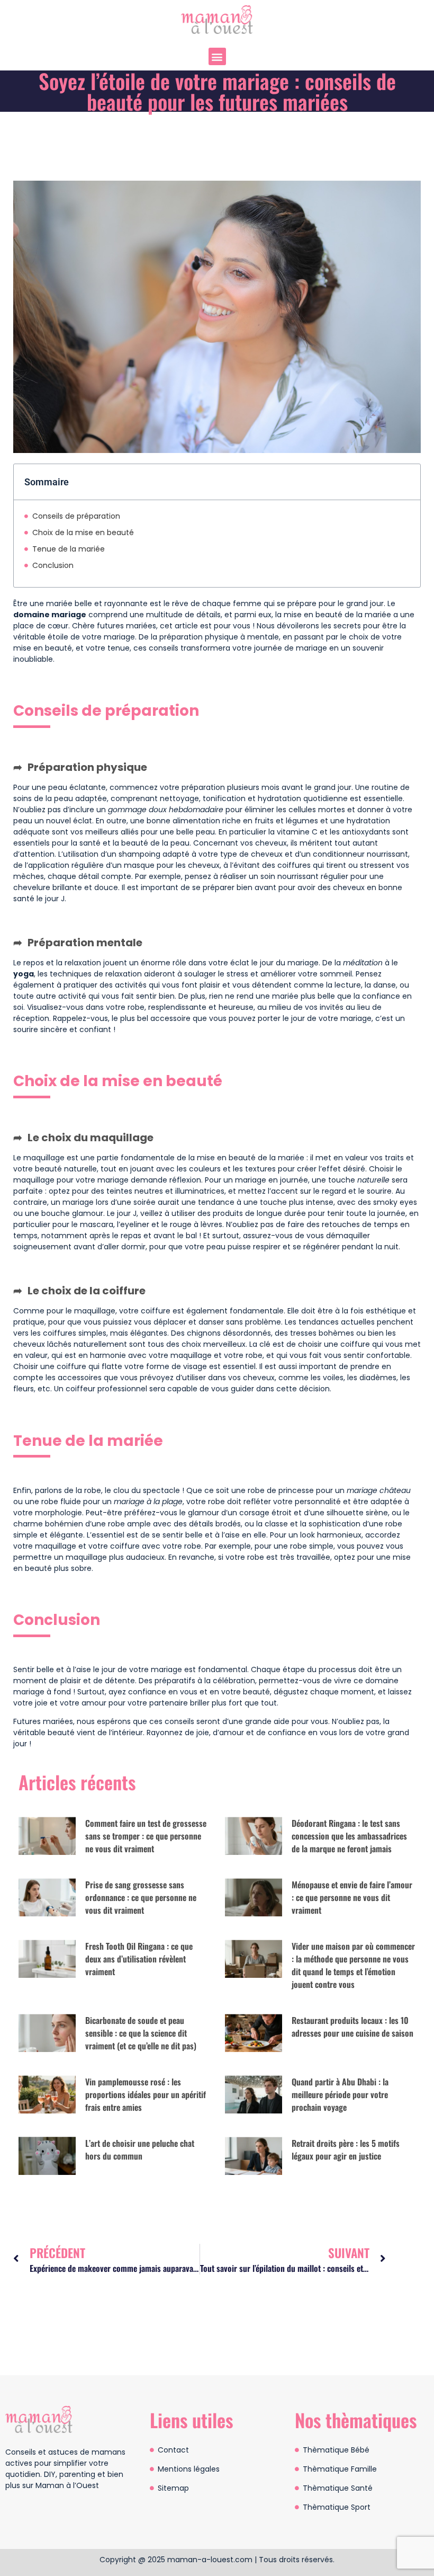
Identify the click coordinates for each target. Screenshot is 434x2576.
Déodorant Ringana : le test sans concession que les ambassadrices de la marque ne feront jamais (349, 1836)
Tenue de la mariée (69, 549)
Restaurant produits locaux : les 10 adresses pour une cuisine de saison (352, 2027)
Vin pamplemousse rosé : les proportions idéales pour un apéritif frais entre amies (146, 2094)
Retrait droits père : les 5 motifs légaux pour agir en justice (346, 2149)
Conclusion (53, 565)
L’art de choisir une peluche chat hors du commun (140, 2149)
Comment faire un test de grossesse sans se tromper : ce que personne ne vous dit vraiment (146, 1836)
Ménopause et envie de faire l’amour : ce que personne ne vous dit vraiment (352, 1897)
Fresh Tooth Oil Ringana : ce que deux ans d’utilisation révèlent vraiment (139, 1959)
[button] (217, 56)
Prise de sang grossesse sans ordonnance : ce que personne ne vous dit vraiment (141, 1897)
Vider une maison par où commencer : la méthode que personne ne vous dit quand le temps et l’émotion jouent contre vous (353, 1965)
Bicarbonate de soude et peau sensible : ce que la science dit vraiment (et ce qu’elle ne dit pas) (141, 2033)
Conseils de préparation (76, 516)
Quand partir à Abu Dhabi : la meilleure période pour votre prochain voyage (340, 2094)
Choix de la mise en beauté (83, 532)
